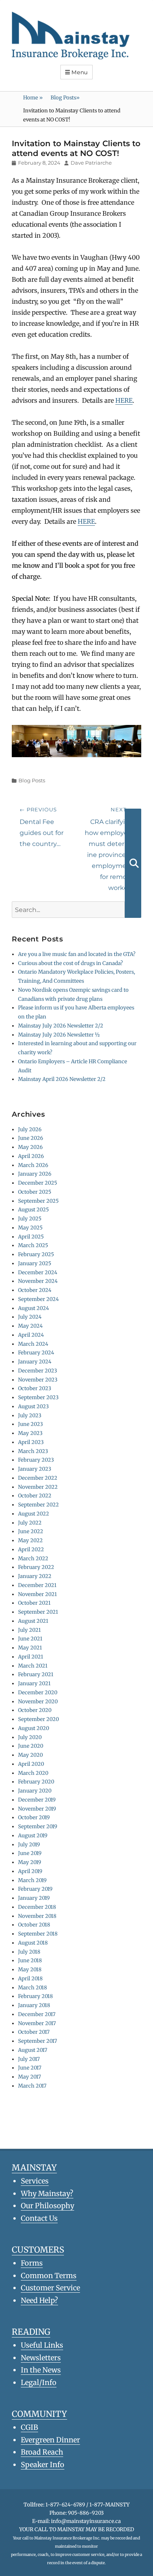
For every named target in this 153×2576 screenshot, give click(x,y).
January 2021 (34, 1683)
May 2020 (30, 1755)
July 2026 (30, 1129)
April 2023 (31, 1442)
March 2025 (33, 1245)
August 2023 (33, 1406)
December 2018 (37, 1907)
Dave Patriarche (91, 163)
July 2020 (30, 1737)
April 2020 (31, 1764)
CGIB (29, 2427)
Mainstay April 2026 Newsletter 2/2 (62, 1079)
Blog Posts (65, 98)
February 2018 (36, 1996)
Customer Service (50, 2288)
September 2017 (37, 2041)
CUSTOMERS (38, 2250)
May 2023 (30, 1433)
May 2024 (30, 1326)
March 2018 (33, 1988)
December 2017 (37, 2014)
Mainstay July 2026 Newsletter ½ (59, 1035)
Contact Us (39, 2218)
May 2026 (30, 1147)
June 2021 (30, 1639)
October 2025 (35, 1192)
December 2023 (37, 1371)
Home (33, 98)
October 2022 (35, 1496)
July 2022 (30, 1523)
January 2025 (35, 1263)
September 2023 (38, 1397)
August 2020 (34, 1728)
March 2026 (33, 1165)
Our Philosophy (47, 2206)
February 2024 (36, 1353)
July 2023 (30, 1416)
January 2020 (35, 1791)
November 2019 (37, 1809)
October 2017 (34, 2032)
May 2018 (30, 1970)
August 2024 (34, 1308)
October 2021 (34, 1603)
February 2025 (36, 1254)
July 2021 (29, 1630)
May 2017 (29, 2077)
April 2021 (31, 1657)
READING (31, 2332)
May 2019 (30, 1862)
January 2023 (35, 1469)
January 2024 (35, 1362)
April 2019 (30, 1871)
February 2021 (36, 1674)
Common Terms (49, 2276)
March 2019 (32, 1880)
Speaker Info (43, 2465)
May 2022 (30, 1540)
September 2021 (38, 1612)
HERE (124, 400)
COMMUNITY (39, 2414)
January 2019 (34, 1898)
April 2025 (31, 1237)
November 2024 (38, 1281)
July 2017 (29, 2059)
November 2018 (37, 1916)
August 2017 (33, 2050)
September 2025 (38, 1201)
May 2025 (30, 1228)
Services (35, 2181)
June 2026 (31, 1138)
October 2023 (35, 1388)
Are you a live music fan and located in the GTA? (77, 954)
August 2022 (34, 1514)
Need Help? (39, 2300)
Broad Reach (42, 2452)
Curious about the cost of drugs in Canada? (70, 963)
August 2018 (33, 1943)
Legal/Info (39, 2382)
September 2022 (38, 1505)
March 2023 (33, 1451)
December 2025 (38, 1183)
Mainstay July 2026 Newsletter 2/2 (61, 1026)
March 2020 (33, 1773)
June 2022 (31, 1531)
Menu (80, 72)
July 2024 (30, 1317)
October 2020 (35, 1710)
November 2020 (38, 1702)
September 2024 (38, 1299)
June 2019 (30, 1853)
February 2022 (36, 1567)
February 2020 (36, 1782)
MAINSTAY (34, 2168)
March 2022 (33, 1559)
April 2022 (31, 1549)
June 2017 (30, 2068)
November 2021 (37, 1594)
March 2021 (33, 1666)
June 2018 (30, 1960)
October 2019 (34, 1817)
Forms (32, 2263)
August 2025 (34, 1210)
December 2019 (37, 1800)
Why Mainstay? (47, 2193)
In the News (41, 2370)
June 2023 (30, 1424)
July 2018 (29, 1952)
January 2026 (35, 1174)
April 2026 (31, 1156)
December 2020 (38, 1693)
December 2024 (38, 1272)
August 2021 (33, 1621)
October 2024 (35, 1290)
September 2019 (38, 1827)
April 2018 (30, 1979)
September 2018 (38, 1934)
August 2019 (33, 1836)
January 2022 (35, 1576)
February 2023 (36, 1460)
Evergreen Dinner (50, 2440)
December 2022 (38, 1478)
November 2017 (37, 2023)
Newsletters (41, 2358)
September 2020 (38, 1719)
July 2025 (30, 1219)
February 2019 (35, 1889)
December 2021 (37, 1585)
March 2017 (32, 2086)
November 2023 (38, 1380)
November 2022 (38, 1487)
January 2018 (34, 2005)
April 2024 (31, 1335)
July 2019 (29, 1845)
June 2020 (31, 1746)
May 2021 (30, 1648)
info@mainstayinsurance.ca (86, 2521)
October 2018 (34, 1925)
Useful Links (42, 2345)
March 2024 (33, 1344)
